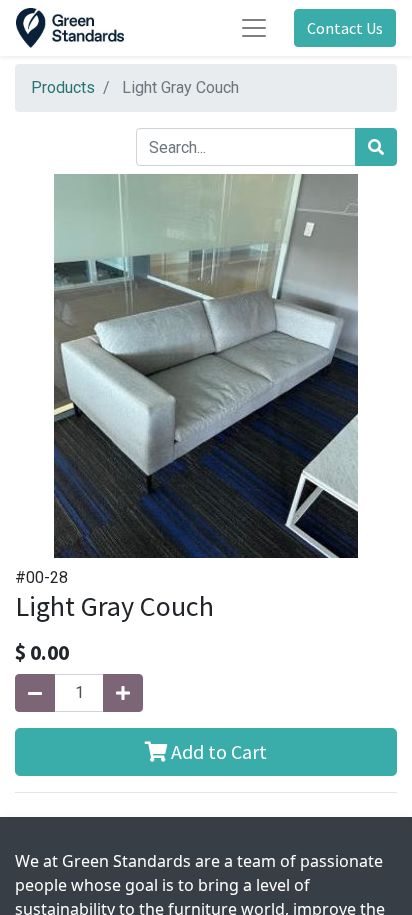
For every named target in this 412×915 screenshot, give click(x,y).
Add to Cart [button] (217, 751)
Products (63, 87)
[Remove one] (35, 693)
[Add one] (123, 693)
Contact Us (345, 28)
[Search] (376, 147)
